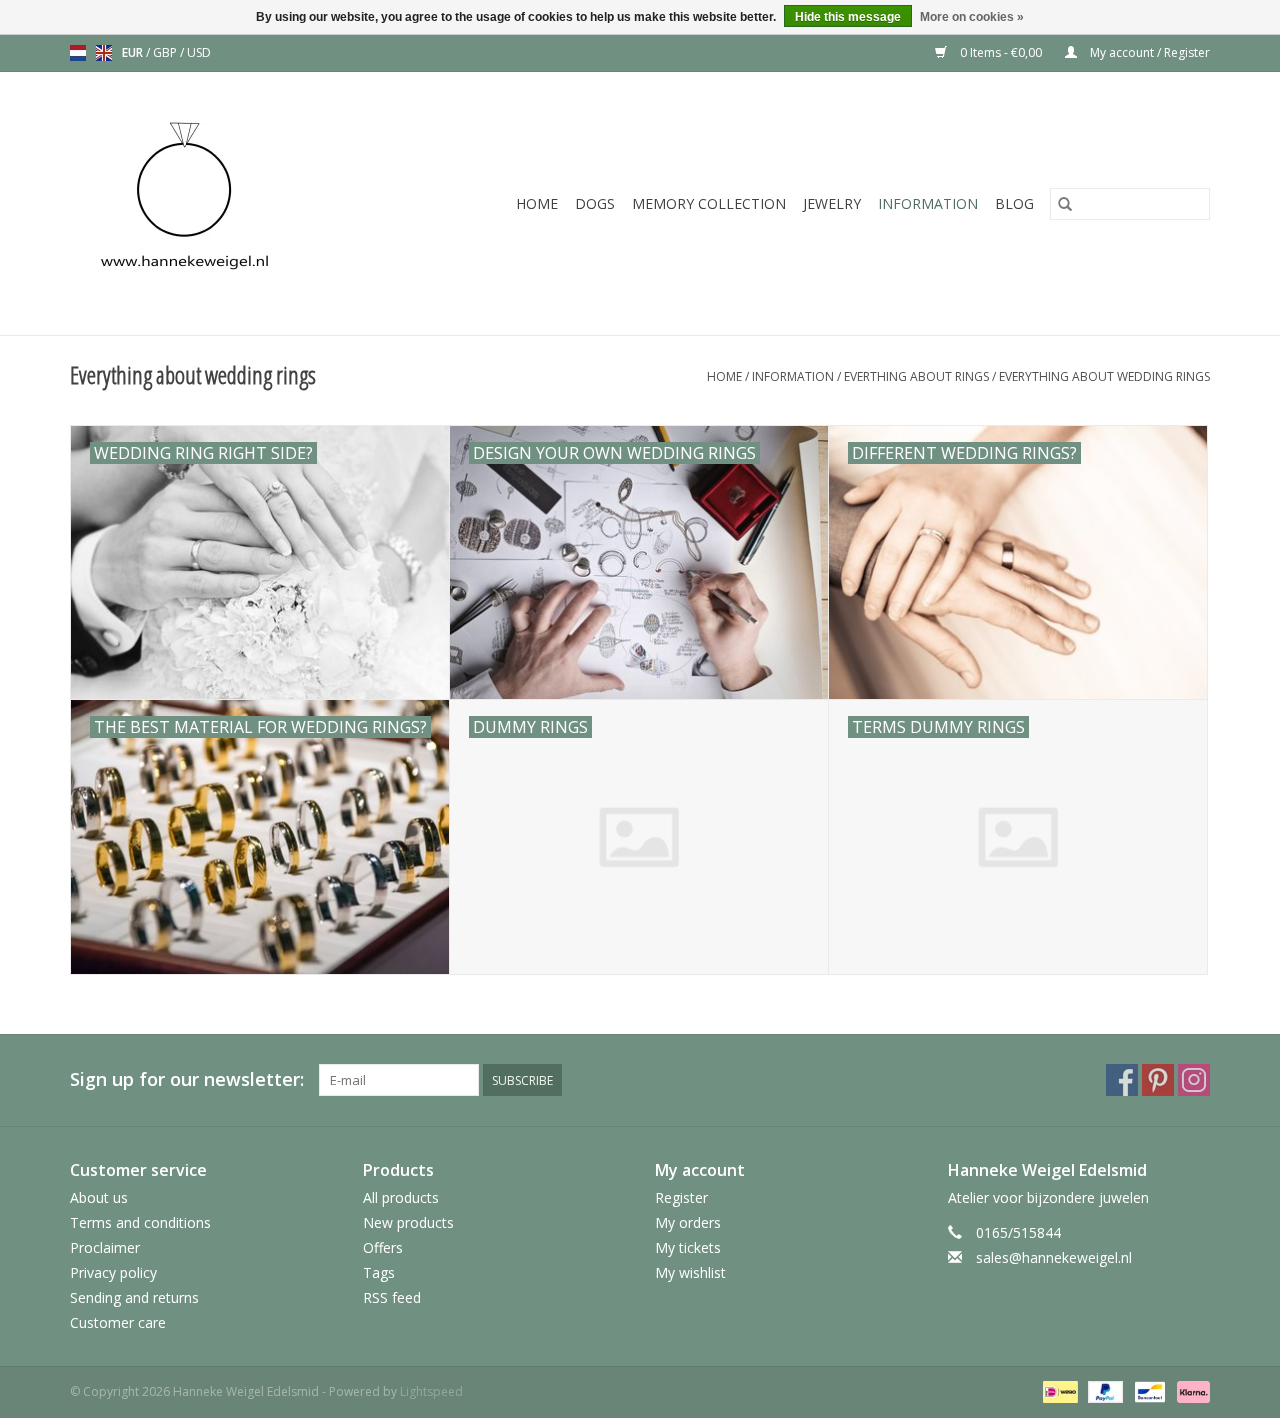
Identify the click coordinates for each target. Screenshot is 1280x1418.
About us (99, 1197)
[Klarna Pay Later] (1190, 1390)
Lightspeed (431, 1391)
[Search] (1065, 204)
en (104, 53)
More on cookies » (972, 17)
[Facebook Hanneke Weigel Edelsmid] (1122, 1080)
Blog (1014, 203)
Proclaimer (105, 1247)
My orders (688, 1222)
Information (928, 203)
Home (537, 203)
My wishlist (690, 1272)
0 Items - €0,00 (1001, 52)
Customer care (118, 1322)
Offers (383, 1247)
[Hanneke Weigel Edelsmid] (218, 203)
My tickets (688, 1247)
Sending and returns (134, 1297)
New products (408, 1222)
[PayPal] (1103, 1390)
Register (681, 1197)
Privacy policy (113, 1272)
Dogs (595, 203)
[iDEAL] (1058, 1390)
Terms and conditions (140, 1222)
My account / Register (1148, 52)
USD (199, 52)
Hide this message (848, 17)
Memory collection (709, 203)
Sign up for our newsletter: (187, 1079)
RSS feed (392, 1297)
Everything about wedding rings (1104, 376)
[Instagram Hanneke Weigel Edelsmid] (1194, 1080)
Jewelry (832, 203)
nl (78, 53)
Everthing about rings (916, 376)
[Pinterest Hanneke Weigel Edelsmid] (1158, 1080)
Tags (379, 1272)
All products (401, 1197)
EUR (134, 52)
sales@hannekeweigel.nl (1054, 1257)
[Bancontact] (1148, 1390)
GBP (166, 52)
